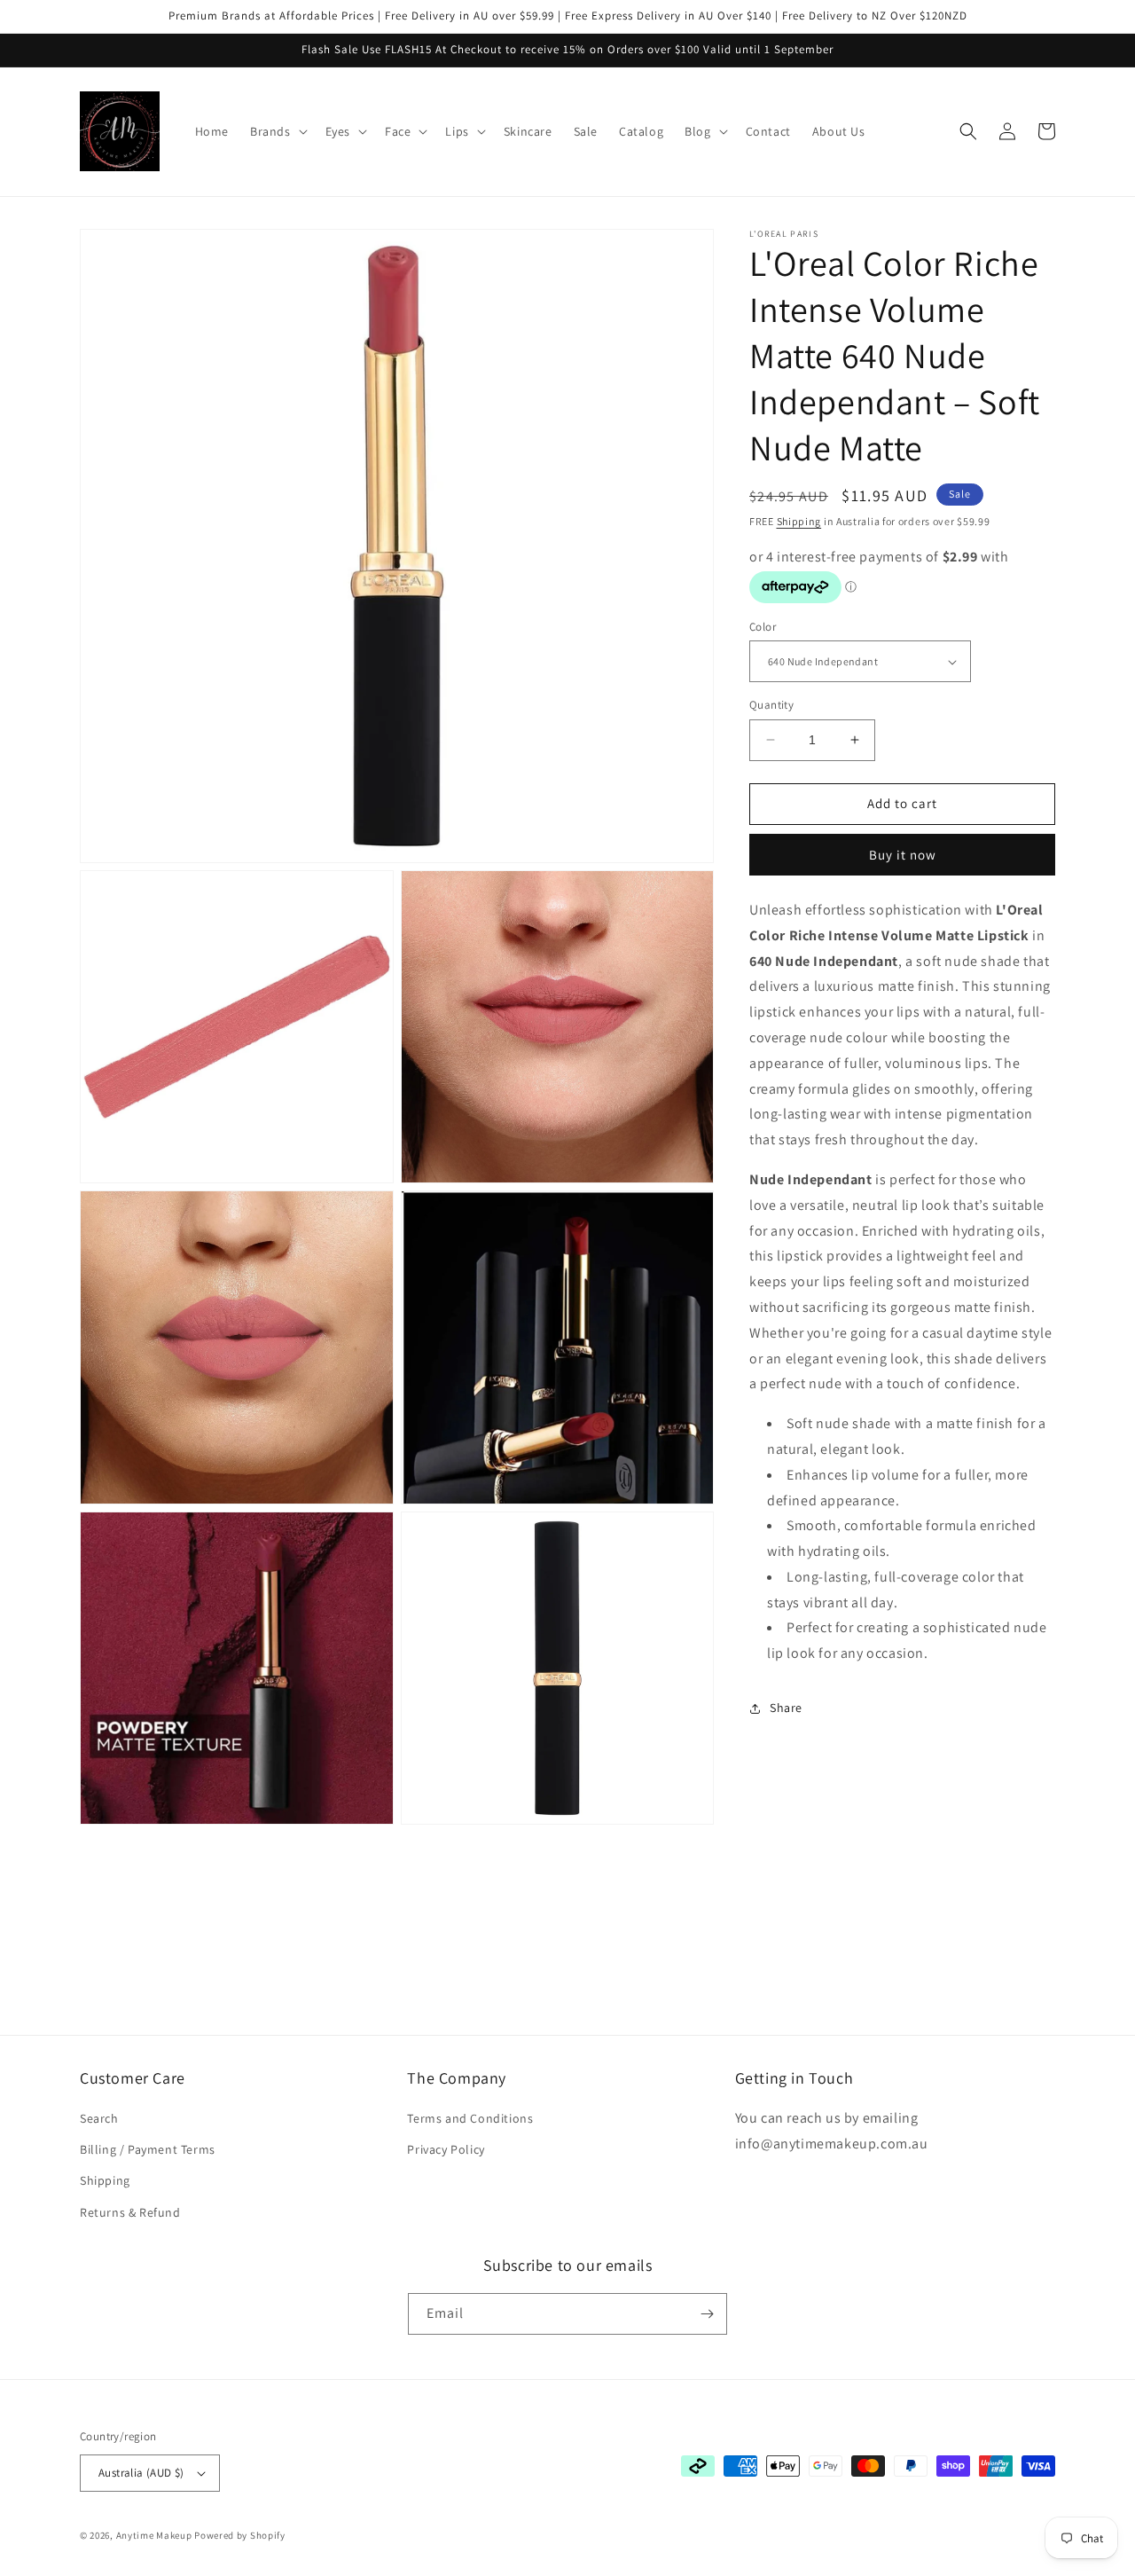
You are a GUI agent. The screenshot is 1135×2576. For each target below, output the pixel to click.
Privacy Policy (446, 2149)
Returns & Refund (130, 2212)
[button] (277, 131)
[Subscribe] (707, 2314)
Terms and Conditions (470, 2118)
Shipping (799, 521)
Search (99, 2118)
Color (763, 627)
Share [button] (786, 1708)
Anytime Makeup (154, 2535)
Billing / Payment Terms (148, 2149)
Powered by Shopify (240, 2535)
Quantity (771, 705)
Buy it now (903, 855)
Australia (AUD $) (141, 2473)
